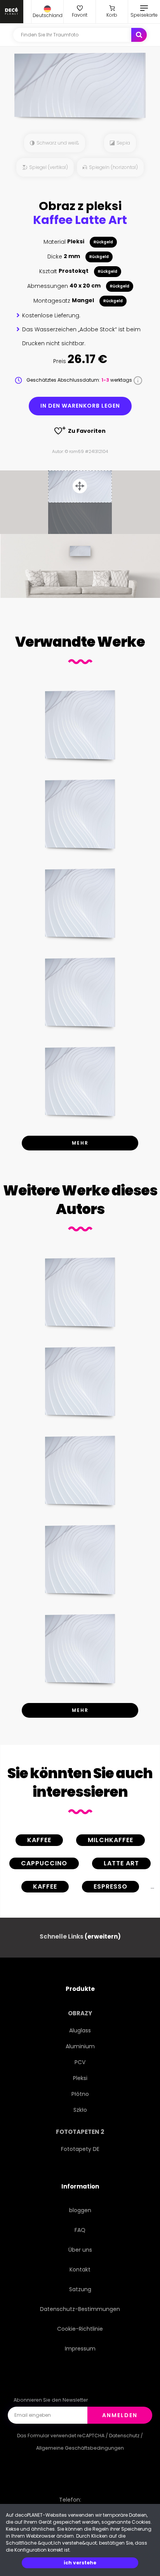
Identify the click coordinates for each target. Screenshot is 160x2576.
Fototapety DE (80, 2149)
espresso (110, 1886)
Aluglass (80, 2030)
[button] (47, 12)
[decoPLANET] (12, 12)
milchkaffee (110, 1840)
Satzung (80, 2289)
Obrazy (80, 2013)
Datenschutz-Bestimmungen (80, 2309)
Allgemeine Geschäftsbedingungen (80, 2448)
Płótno (80, 2094)
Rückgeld (103, 242)
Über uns (80, 2250)
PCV (80, 2062)
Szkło (80, 2110)
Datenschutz (124, 2436)
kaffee (39, 1840)
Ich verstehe (80, 2563)
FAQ (80, 2230)
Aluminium (80, 2046)
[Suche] (139, 35)
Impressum (80, 2349)
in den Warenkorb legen (80, 406)
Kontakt (80, 2269)
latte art (121, 1863)
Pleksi (80, 2078)
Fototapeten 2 (80, 2132)
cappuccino (44, 1863)
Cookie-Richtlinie (80, 2329)
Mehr (80, 1143)
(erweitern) (103, 1936)
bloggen (80, 2210)
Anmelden (120, 2415)
